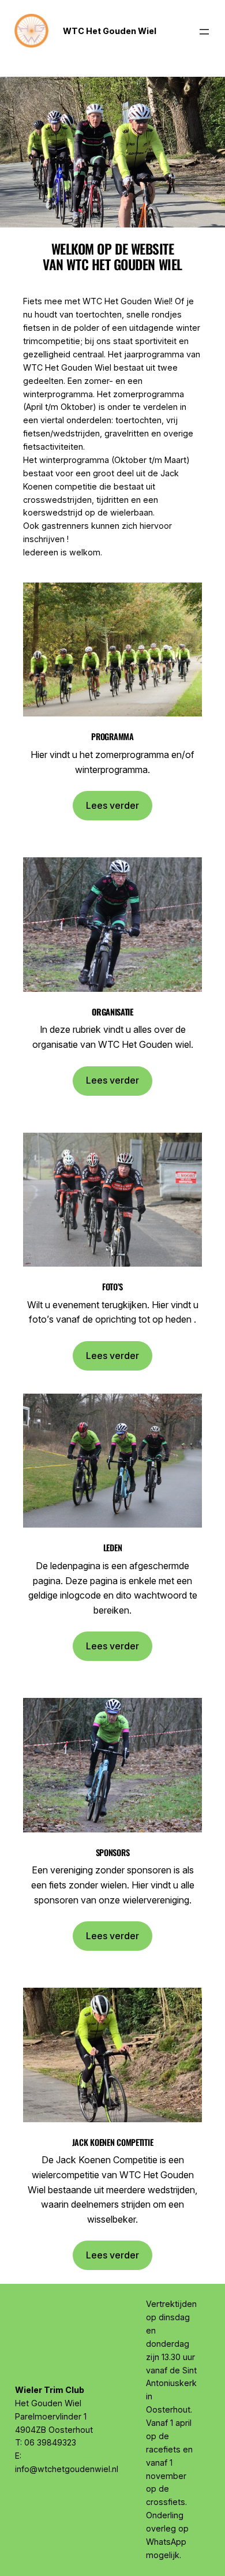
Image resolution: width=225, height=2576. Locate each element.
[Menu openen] (204, 32)
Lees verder (112, 805)
